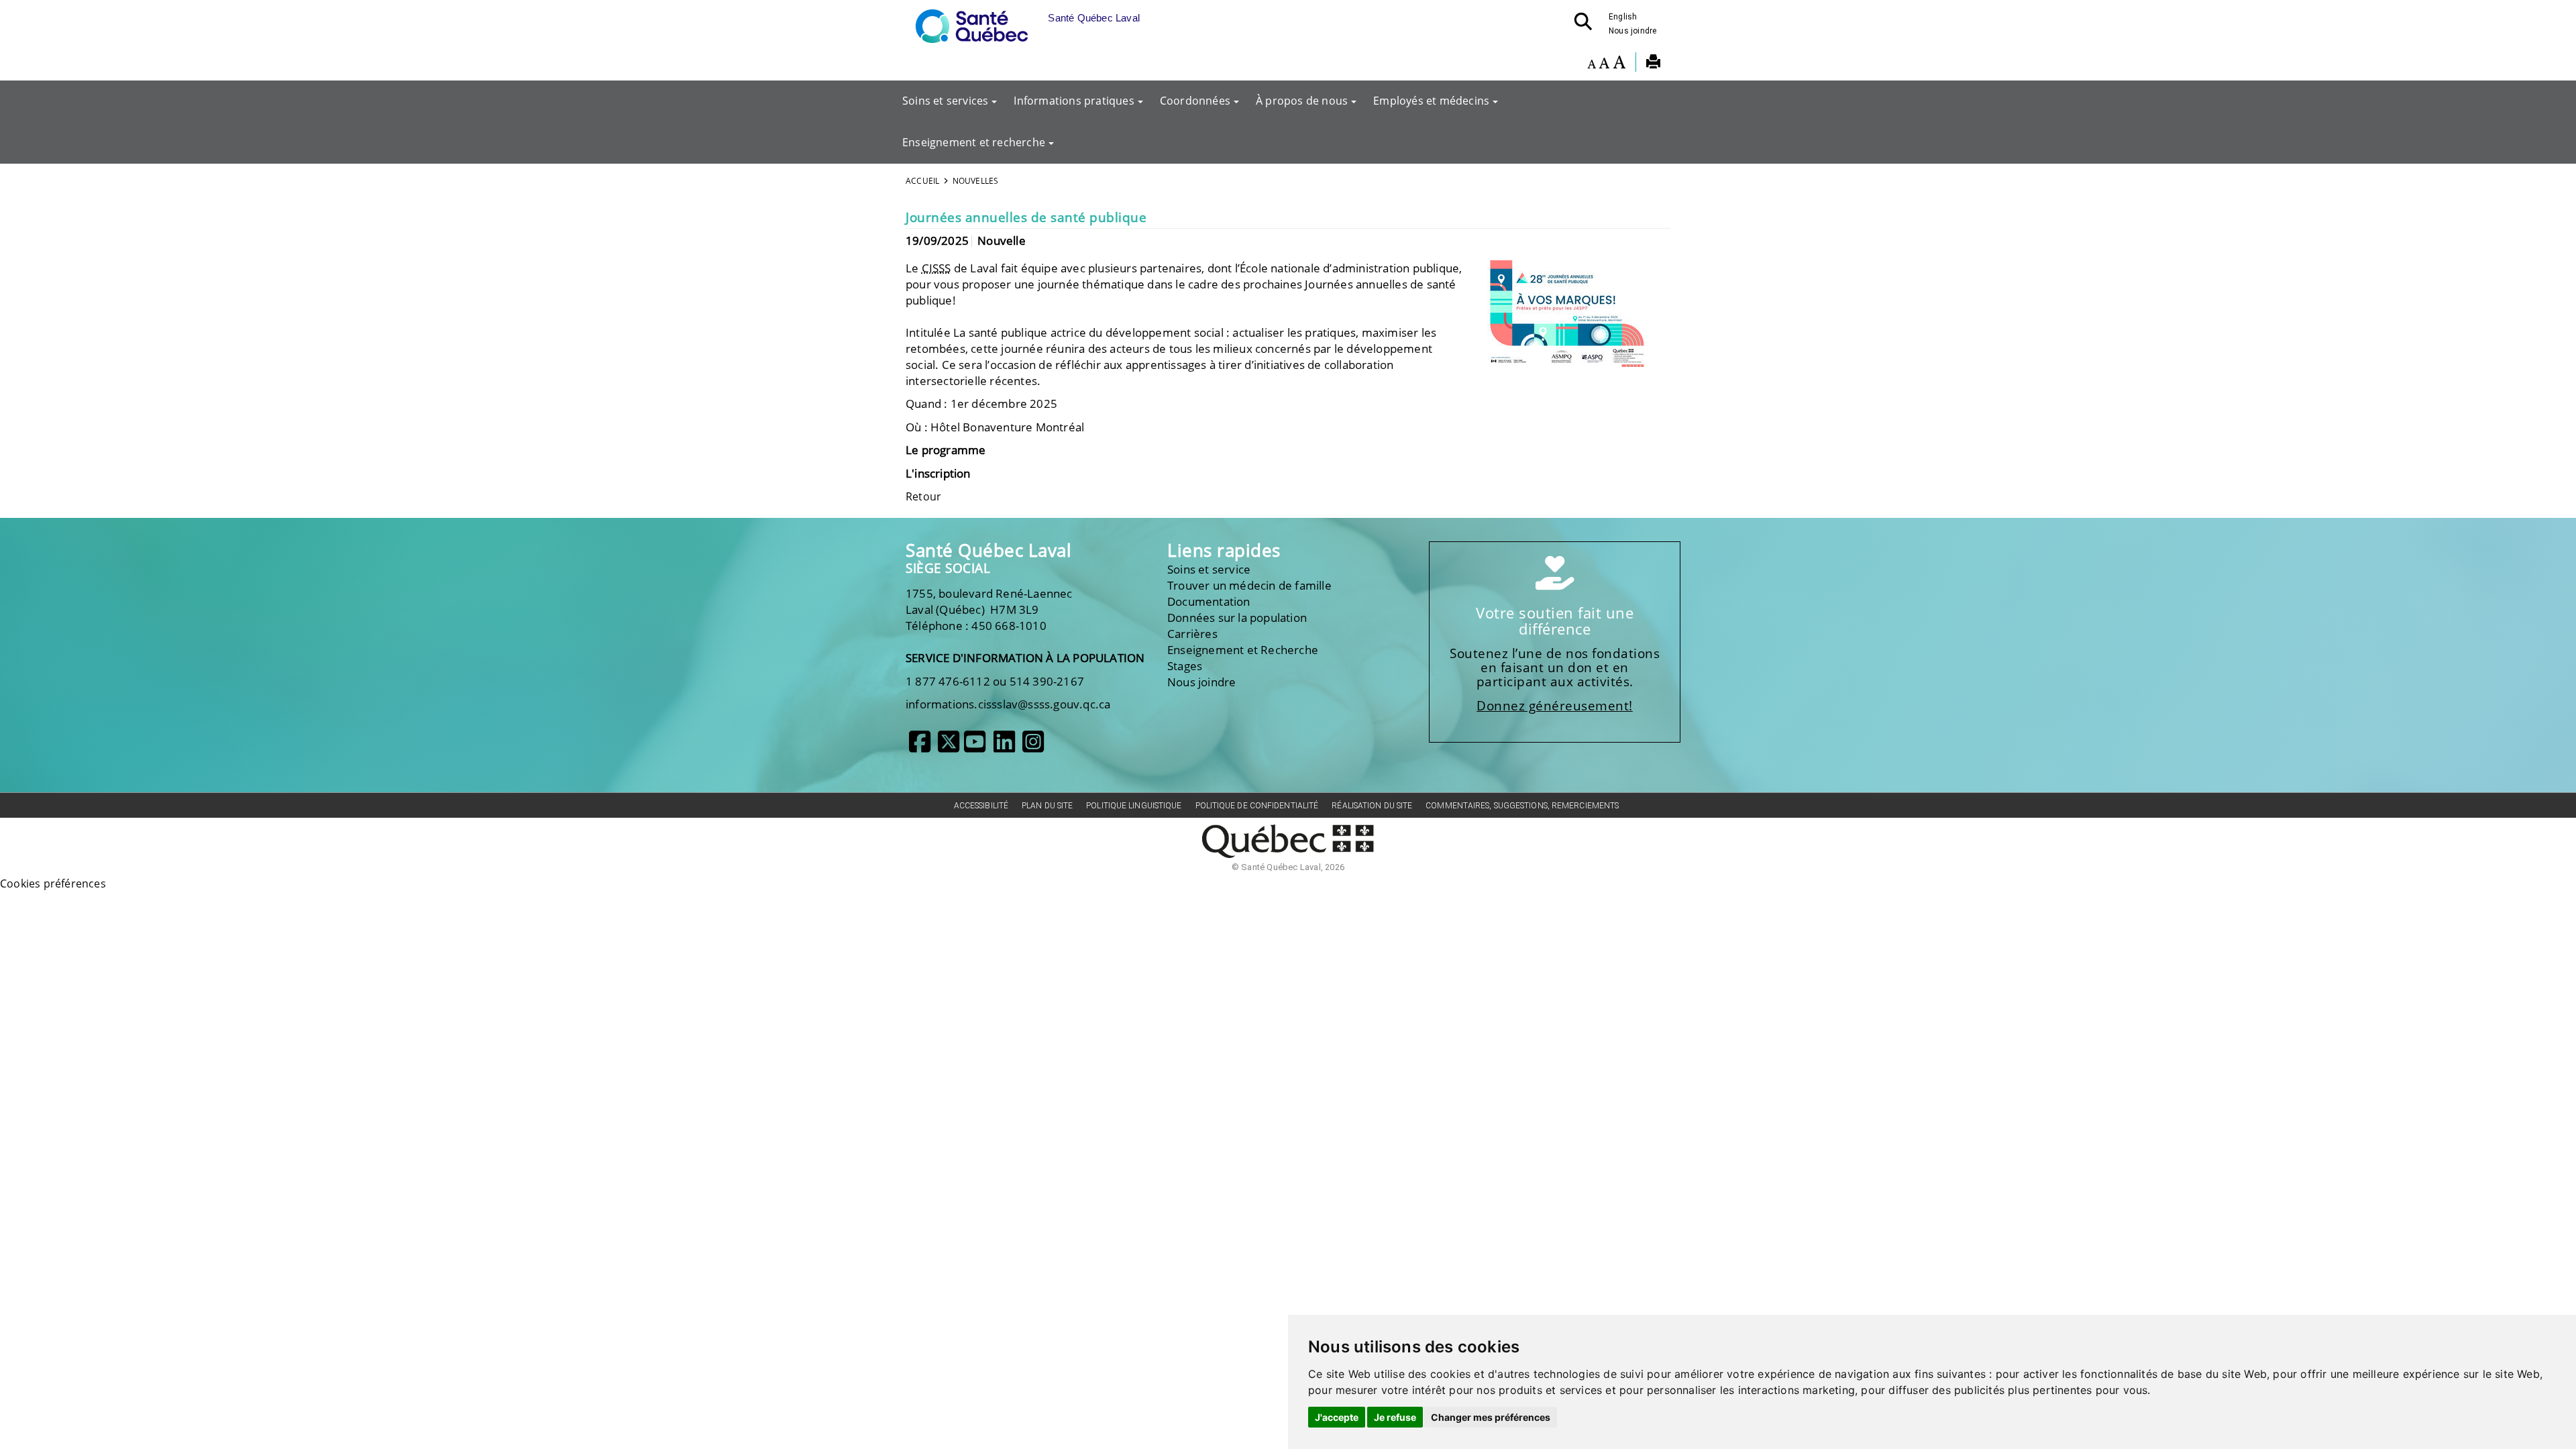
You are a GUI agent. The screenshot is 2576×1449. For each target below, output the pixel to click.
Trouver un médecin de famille (1249, 585)
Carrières (1192, 634)
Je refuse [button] (1395, 1417)
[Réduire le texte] (1592, 64)
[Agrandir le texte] (1619, 64)
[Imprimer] (1653, 64)
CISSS (936, 268)
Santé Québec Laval (988, 550)
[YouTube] (975, 747)
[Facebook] (920, 747)
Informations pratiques (1074, 101)
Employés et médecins (1431, 101)
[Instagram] (1033, 747)
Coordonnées (1195, 101)
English (1623, 17)
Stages (1185, 666)
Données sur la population (1237, 618)
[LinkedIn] (1004, 747)
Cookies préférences (53, 883)
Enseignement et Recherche (1243, 650)
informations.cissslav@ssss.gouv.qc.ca (1008, 704)
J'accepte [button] (1337, 1417)
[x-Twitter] (949, 747)
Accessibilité (981, 806)
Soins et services (945, 101)
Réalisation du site (1372, 806)
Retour (923, 496)
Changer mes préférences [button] (1491, 1417)
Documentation (1209, 601)
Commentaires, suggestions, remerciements (1522, 806)
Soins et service (1209, 569)
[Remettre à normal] (1604, 64)
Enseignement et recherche (974, 142)
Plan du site (1047, 806)
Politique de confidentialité (1257, 806)
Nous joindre (1632, 31)
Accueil (922, 181)
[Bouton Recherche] (1587, 25)
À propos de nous (1302, 101)
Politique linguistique (1134, 806)
